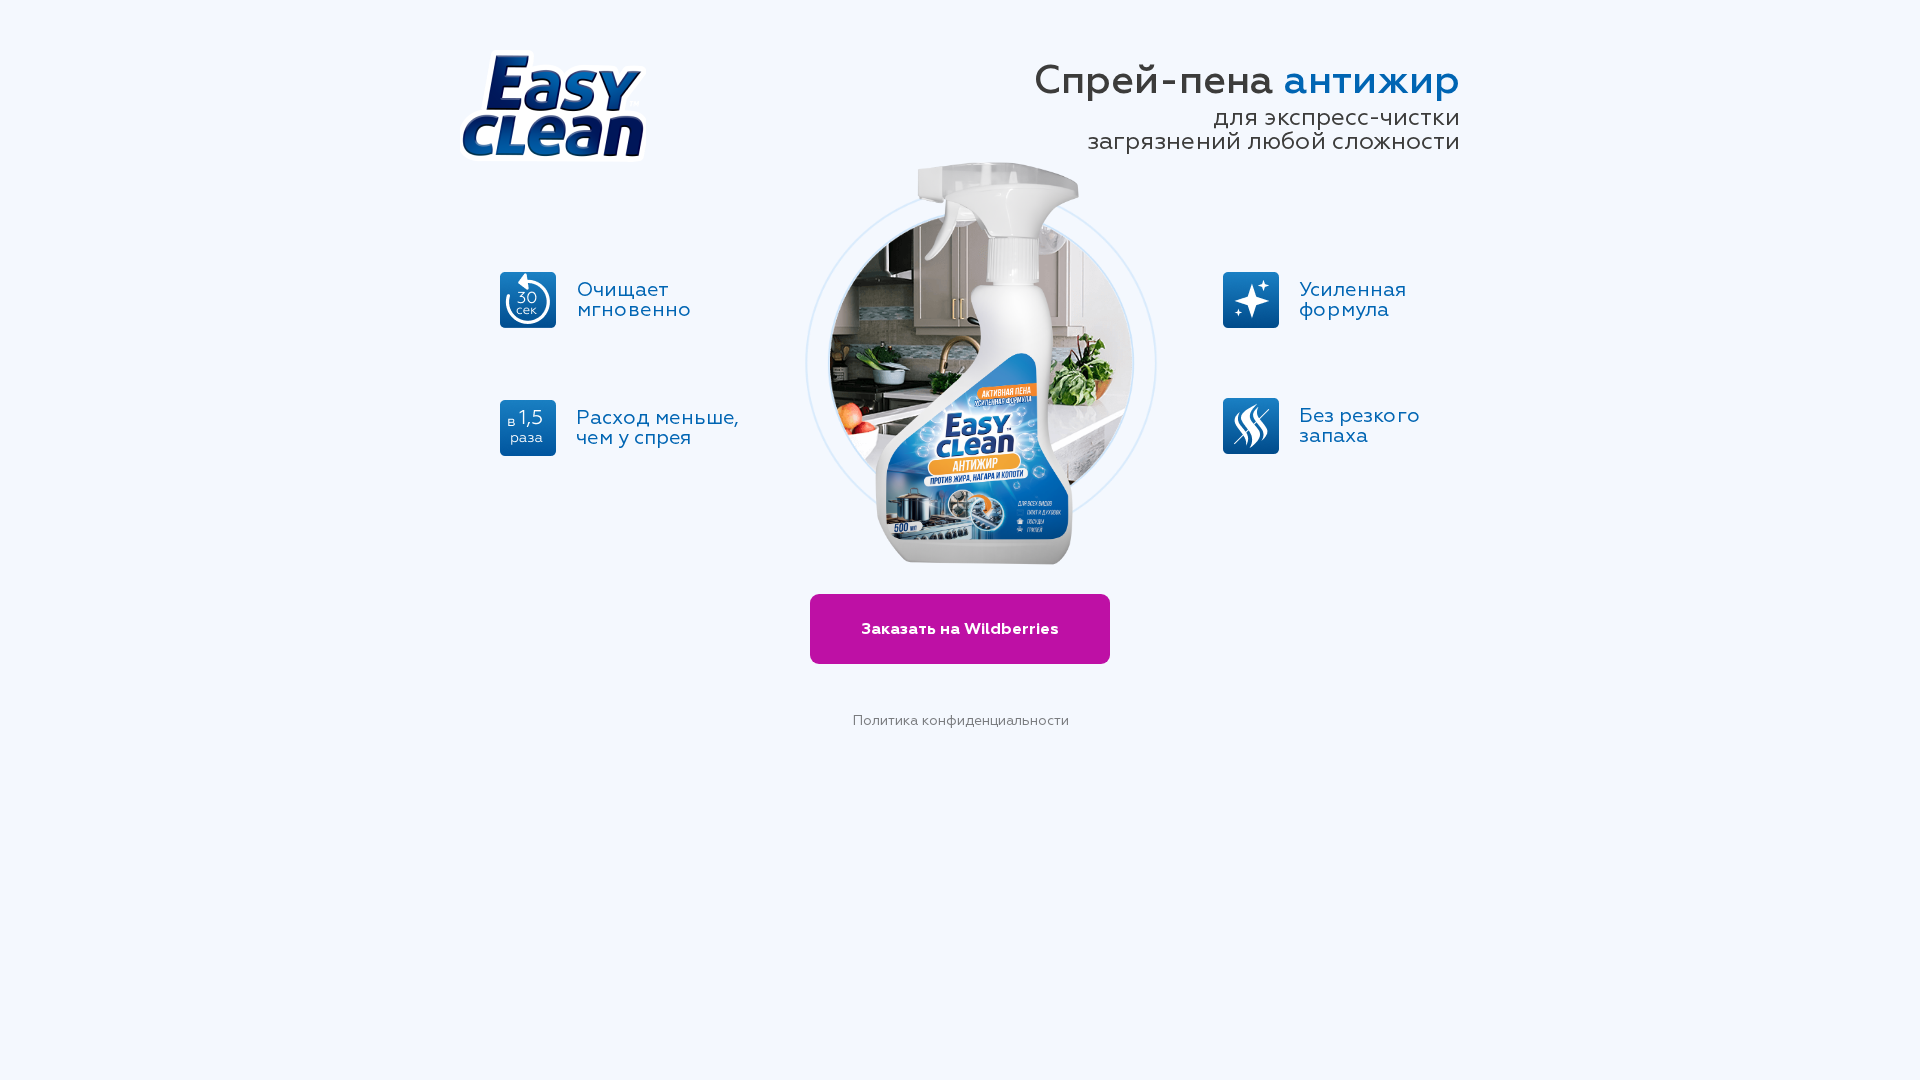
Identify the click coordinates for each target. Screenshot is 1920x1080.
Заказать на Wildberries (960, 629)
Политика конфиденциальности (960, 721)
